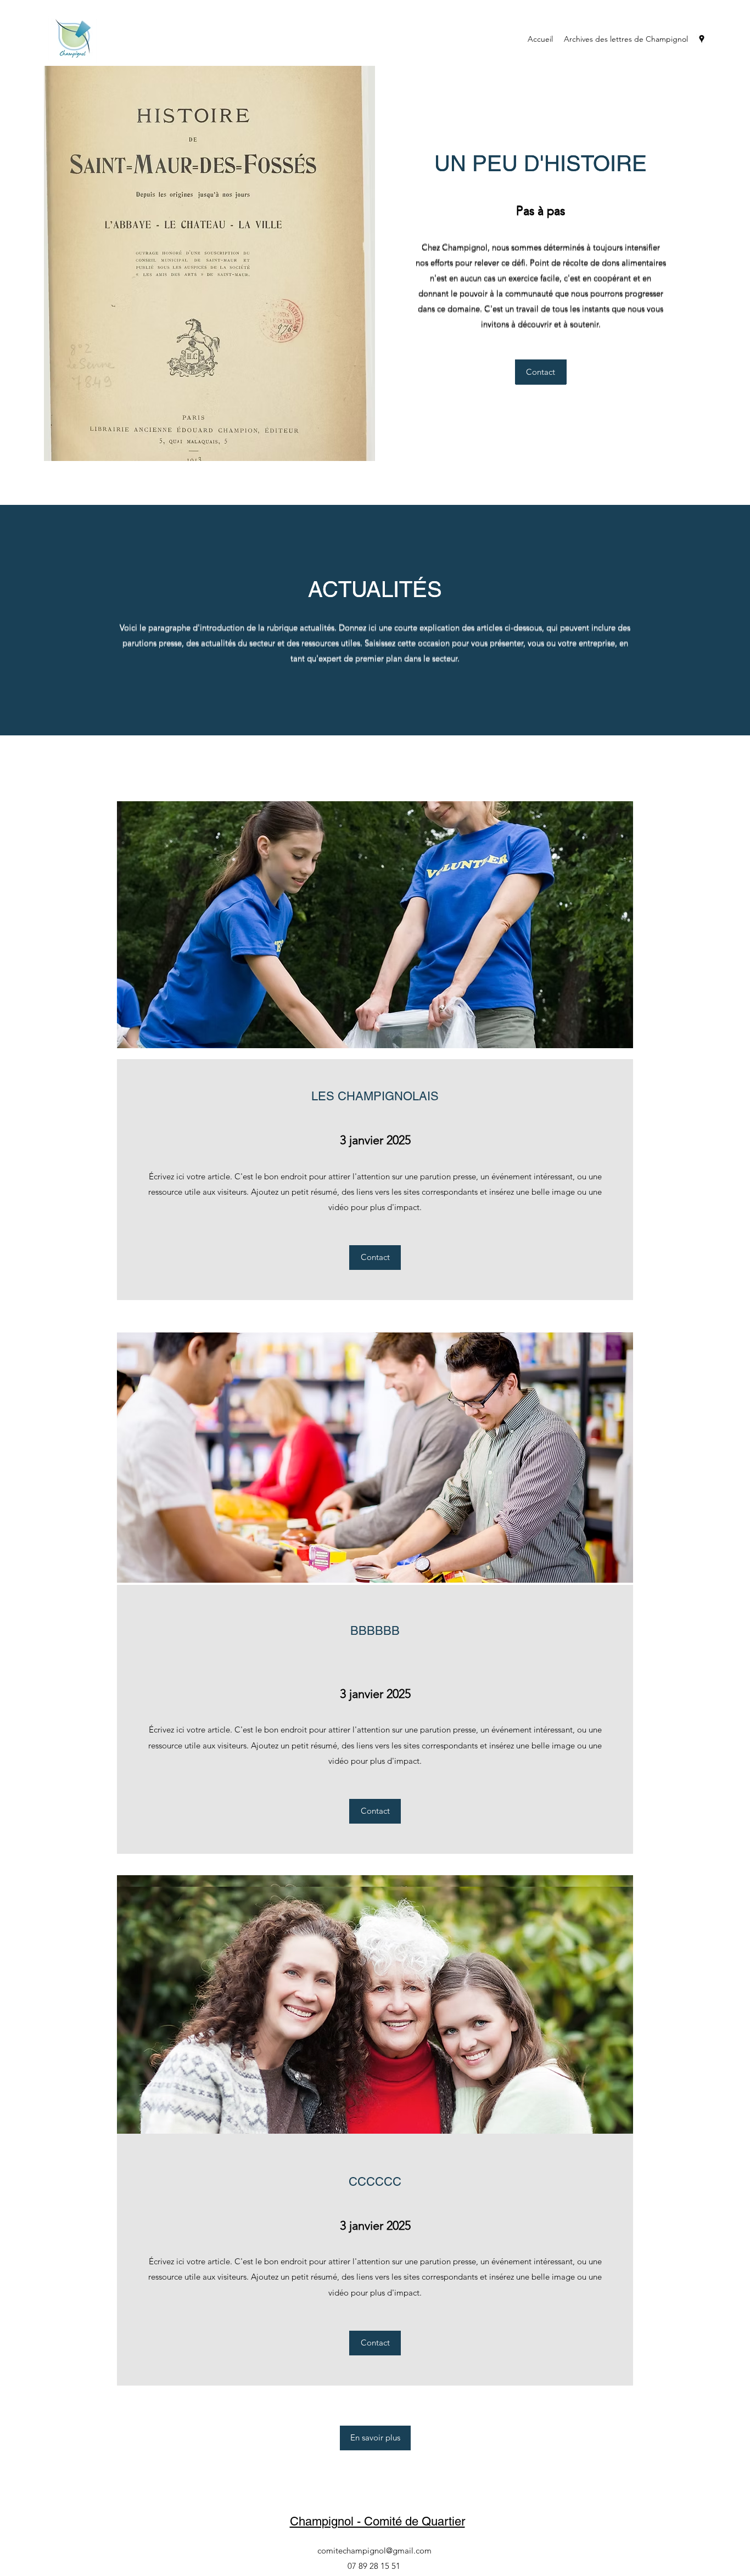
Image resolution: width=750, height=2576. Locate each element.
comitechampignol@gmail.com (374, 2550)
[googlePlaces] (702, 39)
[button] (375, 2438)
